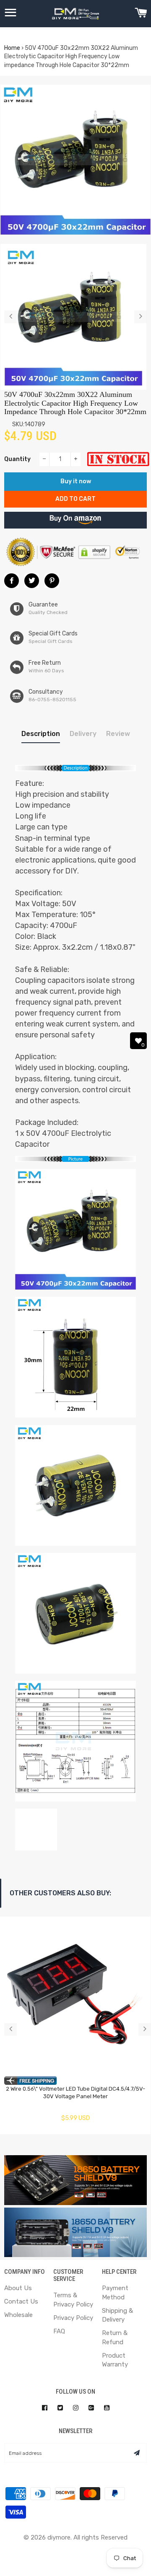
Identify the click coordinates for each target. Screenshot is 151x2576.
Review (118, 734)
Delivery (83, 734)
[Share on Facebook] (12, 581)
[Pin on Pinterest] (52, 581)
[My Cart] (141, 14)
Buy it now (76, 481)
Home (12, 48)
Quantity (17, 459)
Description (41, 734)
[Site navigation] (10, 14)
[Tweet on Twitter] (32, 581)
